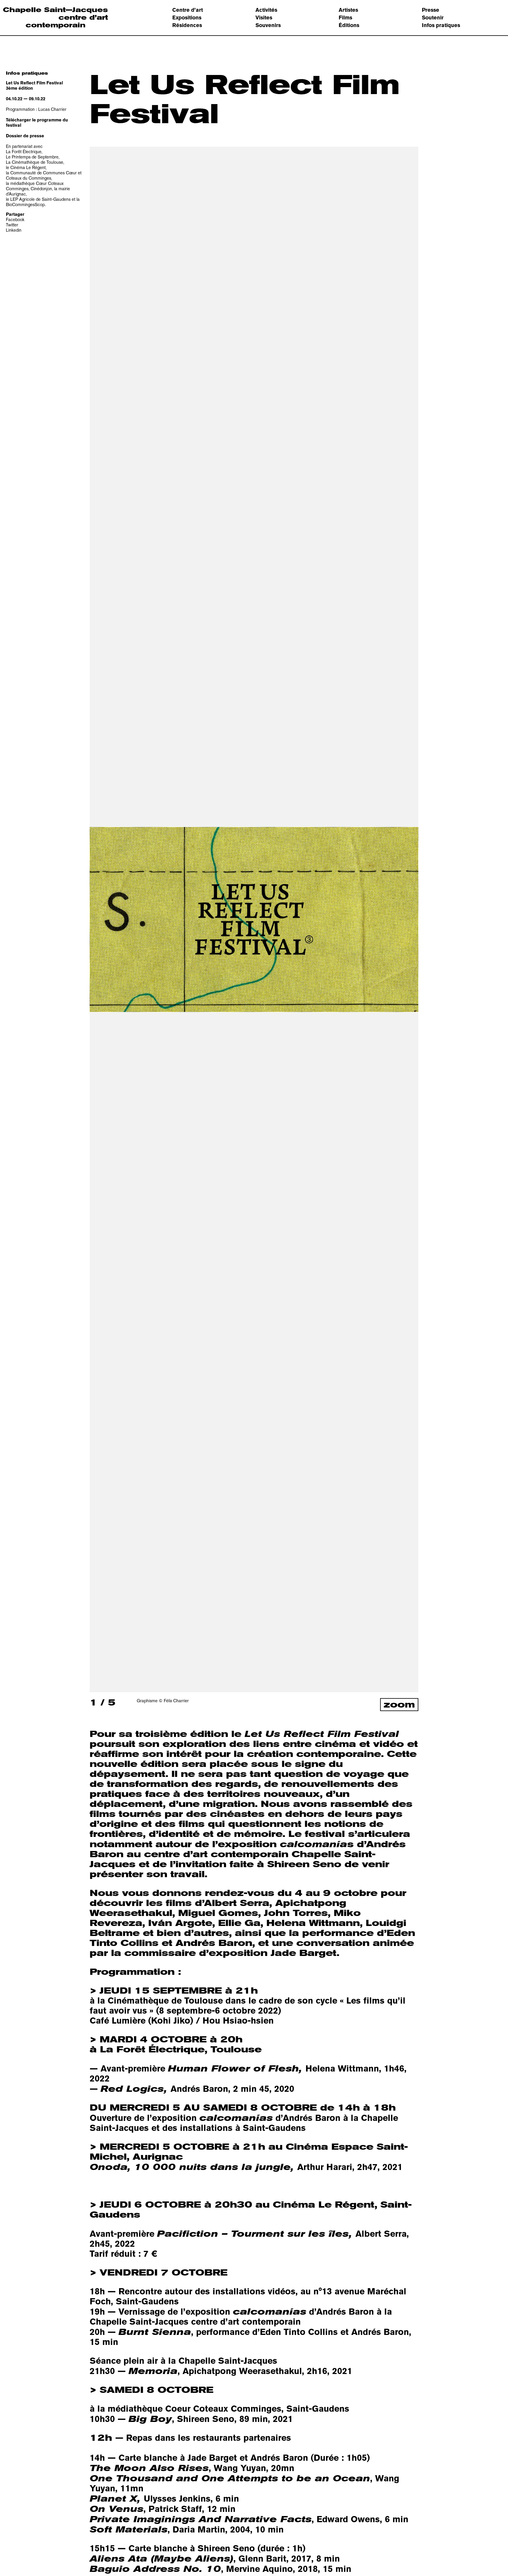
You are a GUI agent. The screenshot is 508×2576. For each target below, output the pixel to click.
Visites (264, 17)
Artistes (348, 10)
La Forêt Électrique (24, 152)
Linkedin (14, 230)
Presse (431, 10)
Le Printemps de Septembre (32, 157)
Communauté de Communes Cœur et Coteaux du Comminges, (44, 175)
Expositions (187, 17)
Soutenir (433, 17)
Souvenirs (268, 25)
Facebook (15, 219)
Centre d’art (188, 10)
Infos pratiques (441, 25)
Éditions (349, 25)
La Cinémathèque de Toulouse (35, 162)
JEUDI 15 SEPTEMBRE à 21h (248, 2001)
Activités (266, 10)
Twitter (12, 225)
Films (345, 17)
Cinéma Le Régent (28, 167)
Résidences (187, 25)
